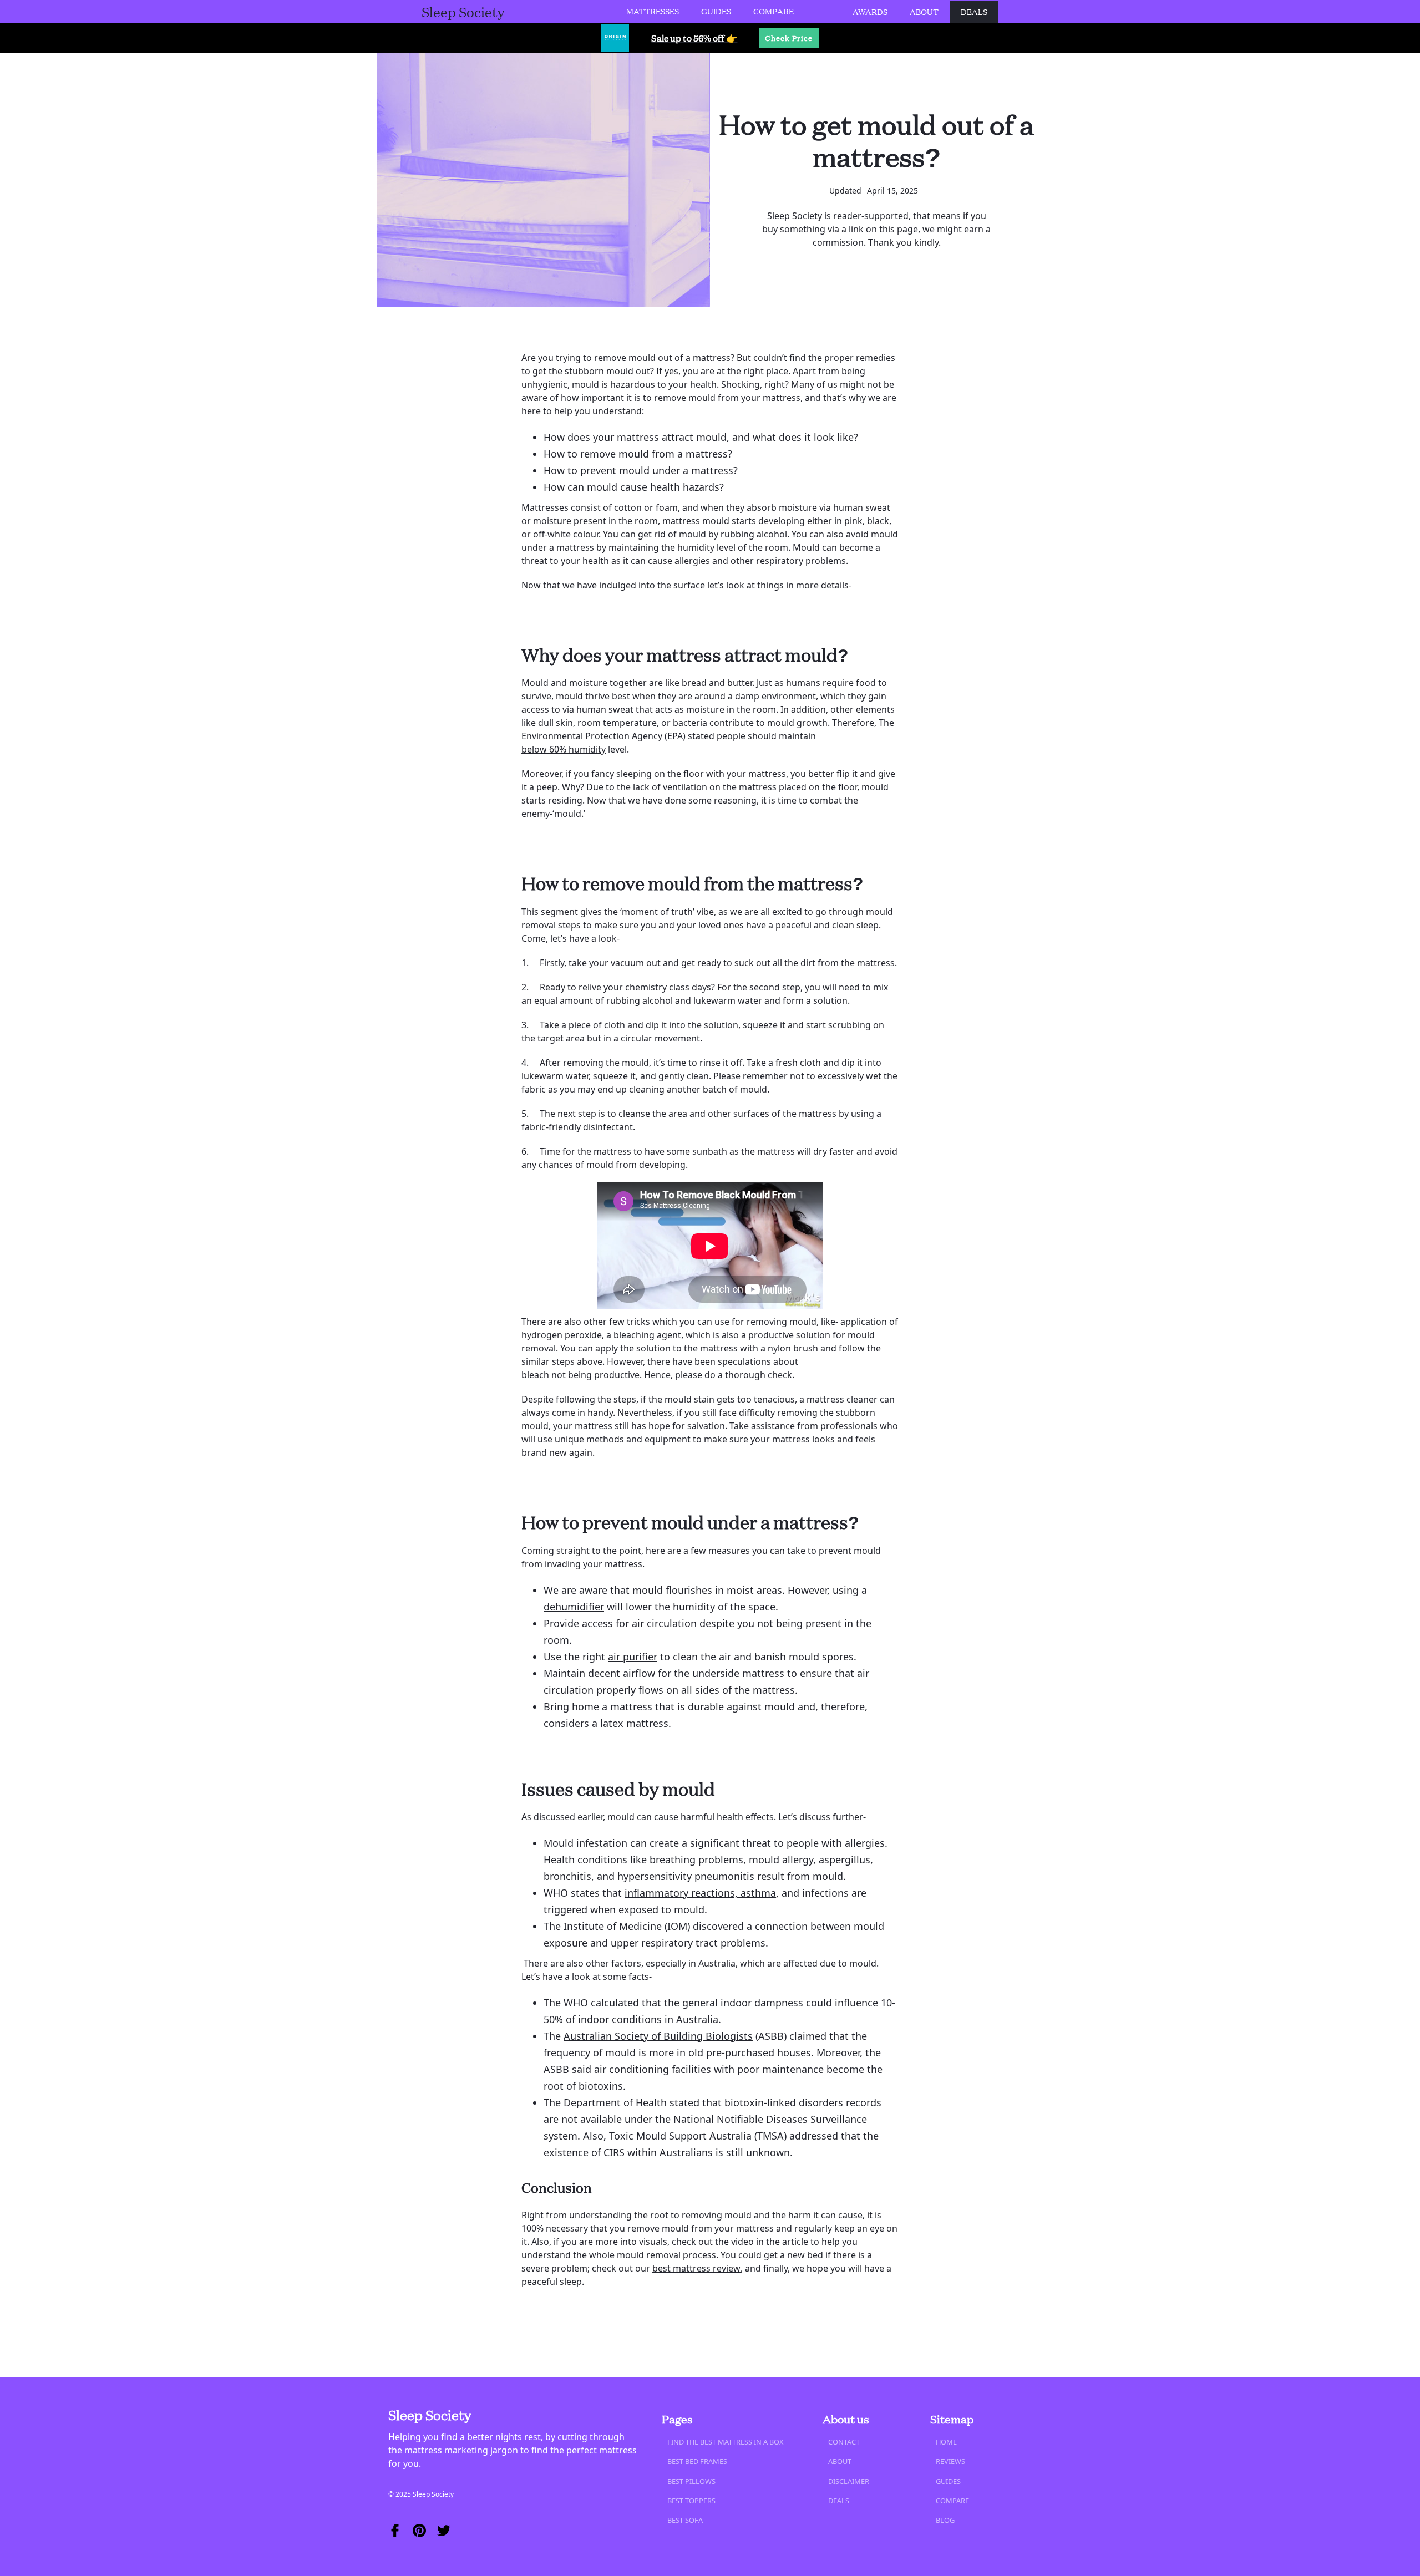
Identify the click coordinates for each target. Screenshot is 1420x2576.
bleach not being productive (580, 1375)
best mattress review (696, 2268)
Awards (870, 12)
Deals (974, 12)
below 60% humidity (564, 749)
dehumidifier (574, 1607)
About (924, 12)
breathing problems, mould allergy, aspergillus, (761, 1859)
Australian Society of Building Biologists (658, 2036)
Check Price (789, 38)
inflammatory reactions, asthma (700, 1893)
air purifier (633, 1657)
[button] (653, 11)
